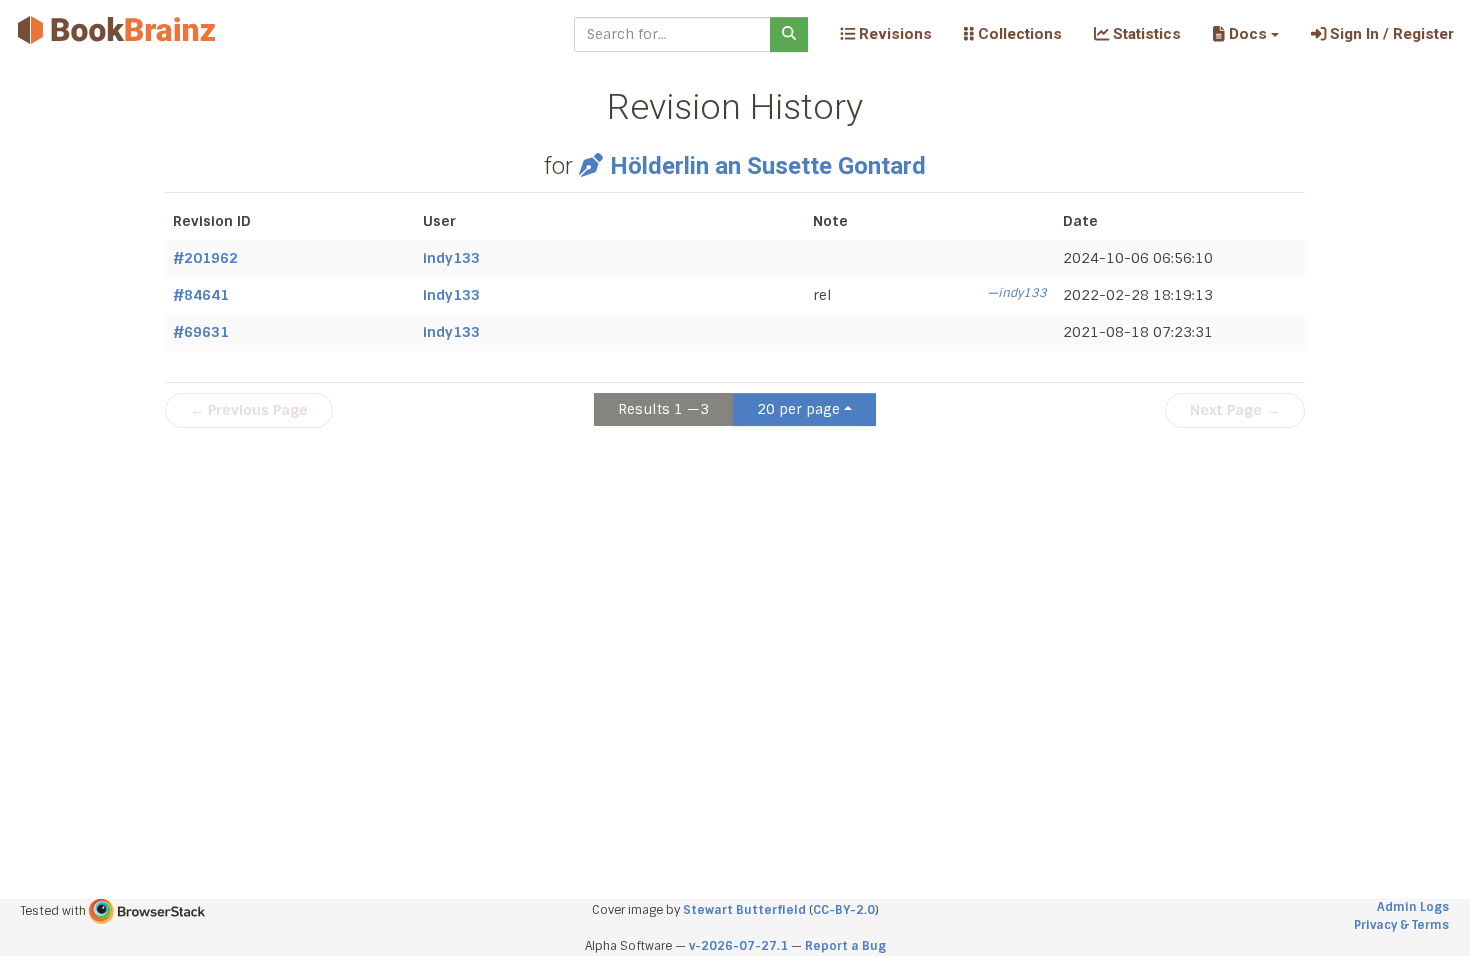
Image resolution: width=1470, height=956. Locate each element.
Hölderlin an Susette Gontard (768, 166)
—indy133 (1017, 293)
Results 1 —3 (663, 409)
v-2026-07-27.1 (738, 946)
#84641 (201, 295)
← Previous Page (249, 410)
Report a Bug (845, 946)
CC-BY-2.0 (844, 910)
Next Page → (1235, 410)
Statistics (1145, 34)
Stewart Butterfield (744, 910)
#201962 (205, 258)
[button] (1245, 34)
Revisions (893, 34)
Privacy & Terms (1401, 925)
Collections (1018, 34)
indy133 (451, 258)
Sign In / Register (1390, 34)
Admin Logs (1413, 907)
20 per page (798, 409)
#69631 (201, 332)
